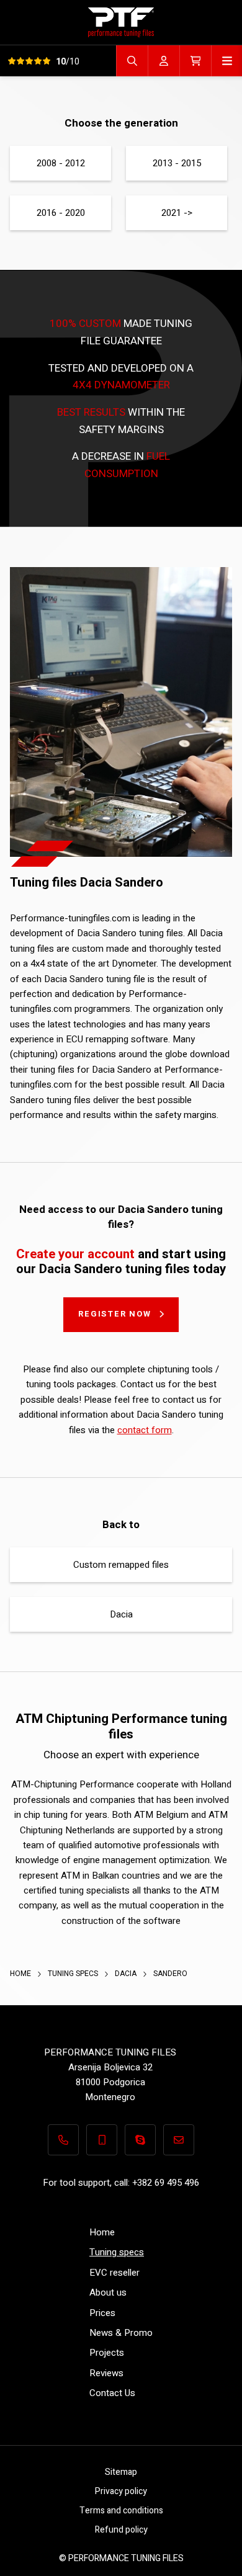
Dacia (121, 1614)
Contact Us (112, 2393)
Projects (107, 2353)
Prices (102, 2313)
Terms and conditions (121, 2511)
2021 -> (177, 213)
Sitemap (121, 2472)
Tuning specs (74, 1974)
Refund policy (121, 2530)
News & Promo (121, 2333)
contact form (145, 1430)
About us (108, 2292)
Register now (115, 1314)
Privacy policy (121, 2491)
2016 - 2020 (61, 213)
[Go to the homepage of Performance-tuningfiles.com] (121, 22)
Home (21, 1974)
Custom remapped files (121, 1565)
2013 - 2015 (177, 163)
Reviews (106, 2373)
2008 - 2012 (61, 163)
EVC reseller (114, 2273)
